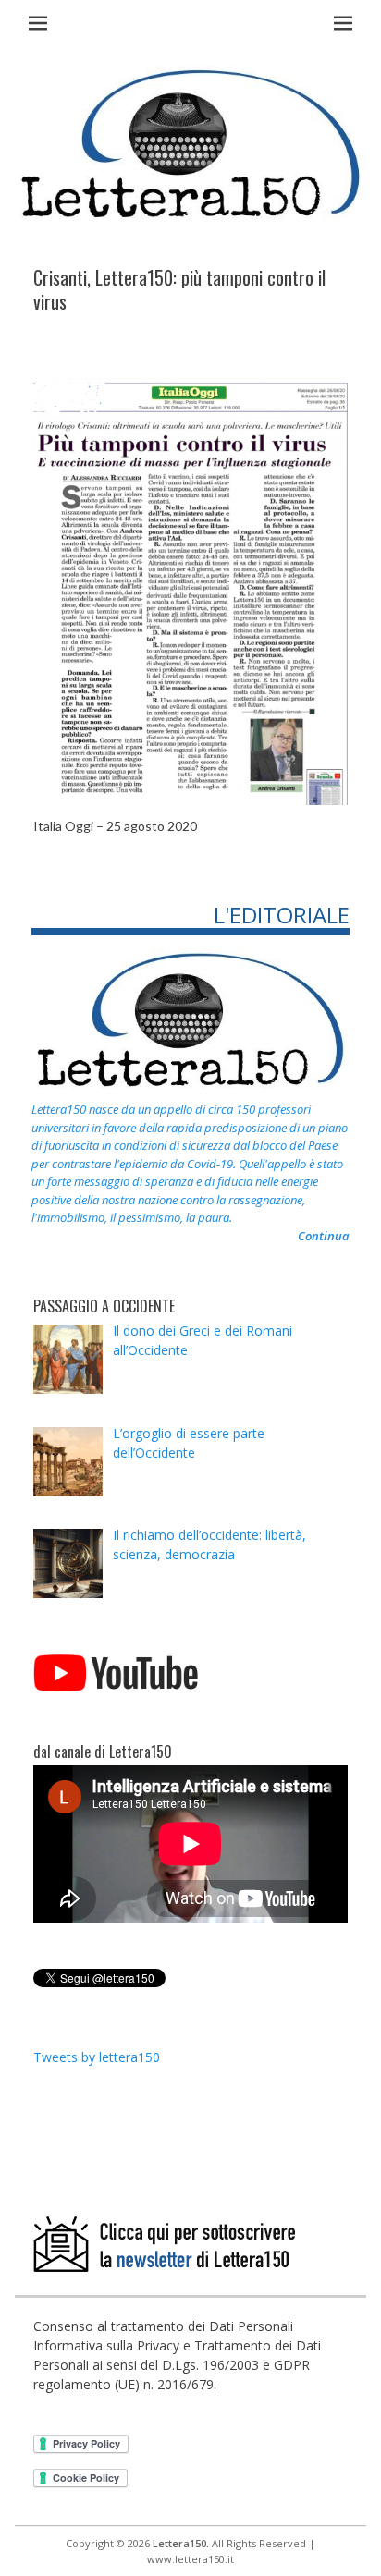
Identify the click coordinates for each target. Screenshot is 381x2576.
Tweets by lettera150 (97, 2057)
